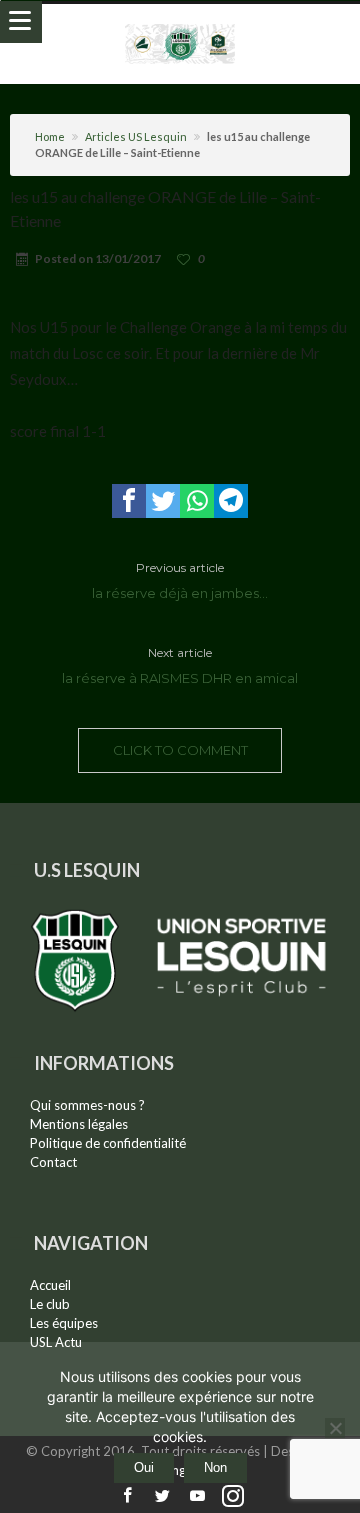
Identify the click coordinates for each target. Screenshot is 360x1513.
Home (50, 136)
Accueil (50, 1285)
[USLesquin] (180, 23)
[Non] (335, 1428)
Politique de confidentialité (108, 1143)
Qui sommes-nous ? (87, 1105)
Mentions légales (79, 1124)
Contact (53, 1162)
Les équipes (64, 1323)
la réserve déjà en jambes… (180, 580)
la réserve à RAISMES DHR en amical (180, 665)
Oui (144, 1467)
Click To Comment (180, 750)
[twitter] (163, 501)
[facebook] (129, 501)
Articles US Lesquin (136, 136)
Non (215, 1467)
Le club (50, 1304)
